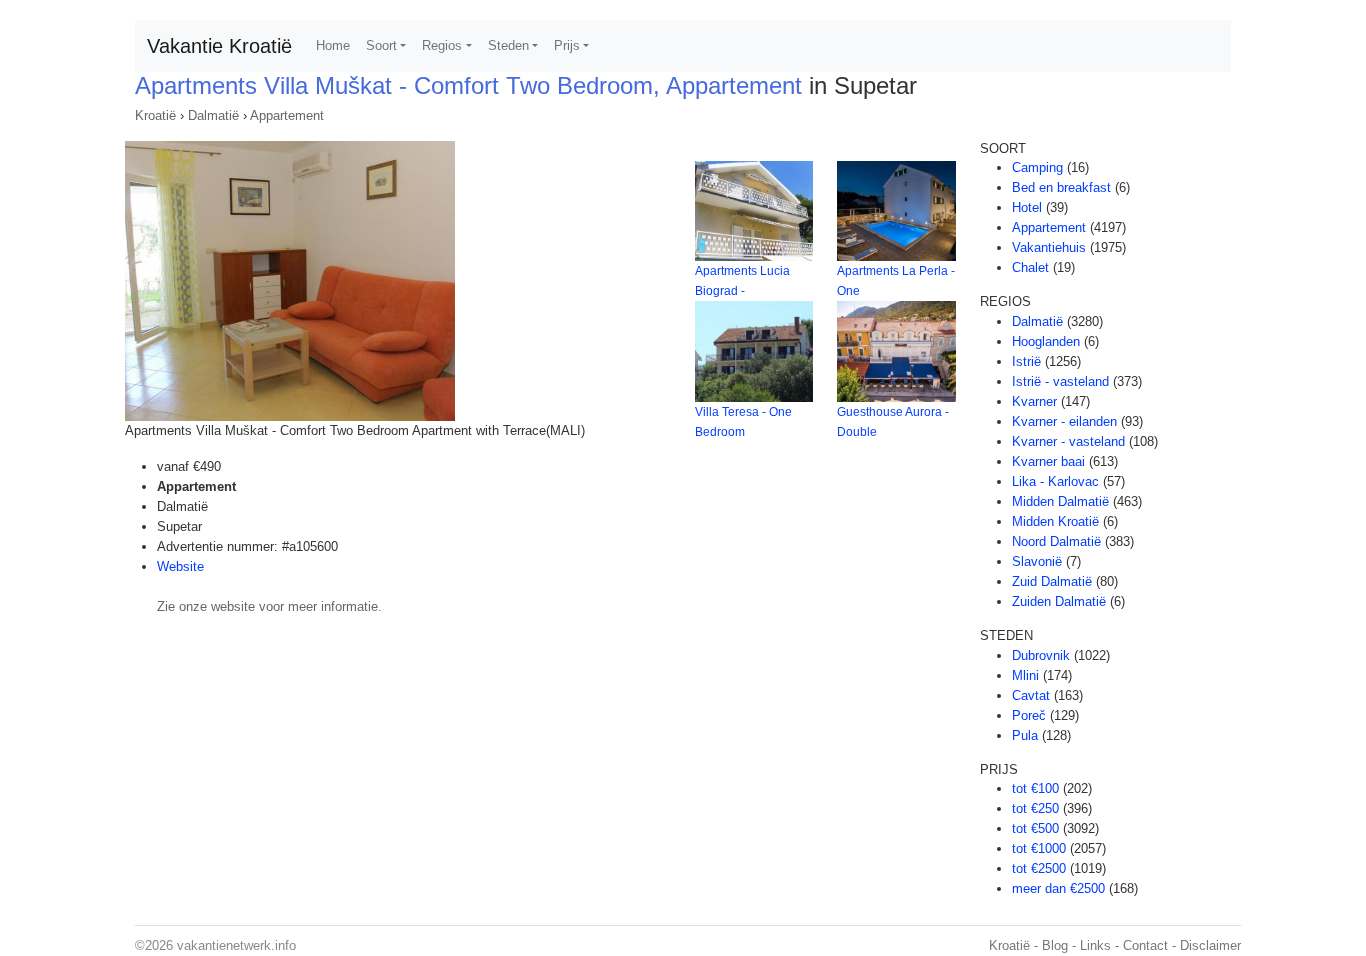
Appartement (287, 115)
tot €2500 (1039, 868)
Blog (1055, 945)
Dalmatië (213, 115)
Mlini (1025, 675)
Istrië (1026, 361)
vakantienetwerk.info (236, 945)
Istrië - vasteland (1060, 381)
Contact (1145, 945)
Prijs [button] (567, 45)
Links (1095, 945)
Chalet (1030, 267)
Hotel (1027, 207)
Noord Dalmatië (1056, 541)
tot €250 (1035, 808)
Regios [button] (442, 45)
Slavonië (1037, 561)
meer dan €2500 (1058, 888)
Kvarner (1034, 401)
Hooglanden (1046, 341)
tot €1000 (1039, 848)
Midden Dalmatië (1060, 501)
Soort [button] (381, 45)
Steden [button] (508, 45)
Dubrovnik (1041, 655)
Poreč (1029, 715)
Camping (1037, 167)
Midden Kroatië (1055, 521)
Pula (1025, 735)
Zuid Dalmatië (1052, 581)
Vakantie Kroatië (219, 46)
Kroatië (155, 115)
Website (180, 566)
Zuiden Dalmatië (1059, 601)
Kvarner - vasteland (1068, 441)
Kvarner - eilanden (1064, 421)
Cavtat (1031, 695)
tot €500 (1035, 828)
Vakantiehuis (1049, 247)
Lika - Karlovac (1055, 481)
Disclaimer (1210, 945)
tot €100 (1035, 788)
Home (333, 45)
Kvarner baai (1048, 461)
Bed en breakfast (1061, 187)
